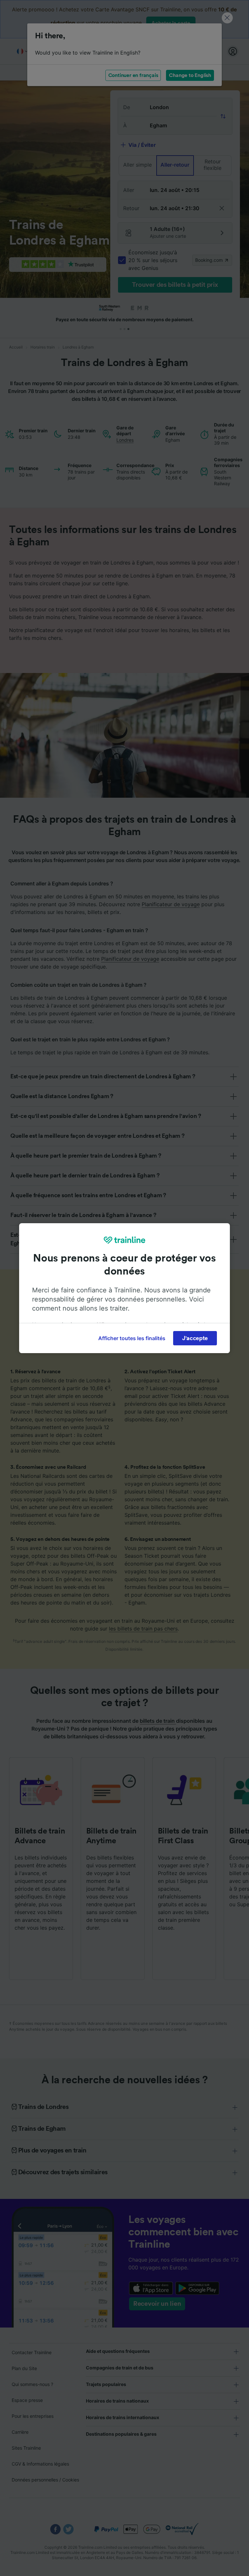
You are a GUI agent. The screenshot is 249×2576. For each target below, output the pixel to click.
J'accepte (195, 1338)
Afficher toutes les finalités (132, 1338)
